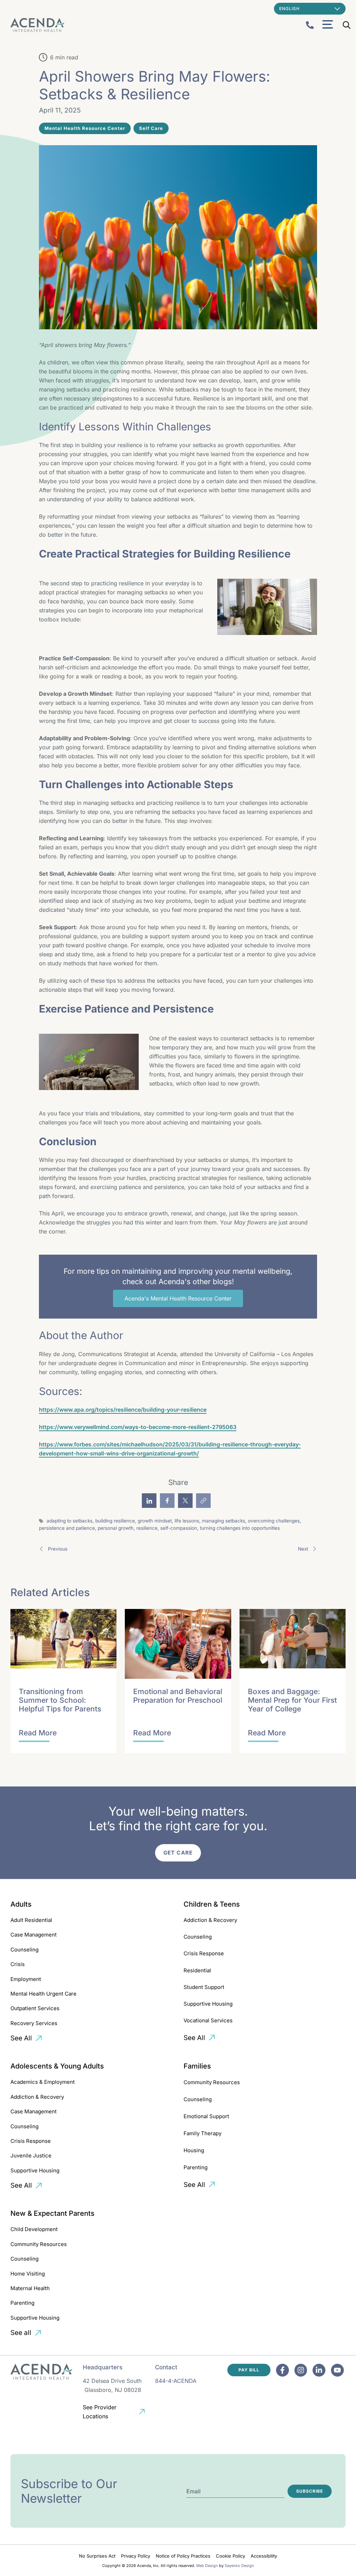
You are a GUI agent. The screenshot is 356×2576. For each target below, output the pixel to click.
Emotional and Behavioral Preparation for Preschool (178, 1696)
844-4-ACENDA (176, 2381)
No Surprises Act (97, 2556)
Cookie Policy (230, 2556)
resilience (147, 1528)
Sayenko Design (239, 2566)
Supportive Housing (208, 2004)
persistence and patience (67, 1528)
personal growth (116, 1528)
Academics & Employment (43, 2082)
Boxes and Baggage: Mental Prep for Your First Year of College (292, 1700)
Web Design (207, 2566)
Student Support (204, 1987)
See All (21, 2038)
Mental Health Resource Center (85, 128)
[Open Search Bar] (347, 25)
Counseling (25, 1950)
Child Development (34, 2229)
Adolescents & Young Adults (57, 2066)
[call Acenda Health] (310, 25)
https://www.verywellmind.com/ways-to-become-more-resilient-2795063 (138, 1427)
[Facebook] (282, 2370)
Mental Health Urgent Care (43, 1994)
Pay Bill (249, 2370)
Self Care (151, 128)
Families (197, 2066)
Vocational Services (208, 2020)
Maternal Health (30, 2288)
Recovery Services (34, 2023)
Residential (197, 1970)
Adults (21, 1904)
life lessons (187, 1521)
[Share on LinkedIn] (149, 1501)
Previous (57, 1549)
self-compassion (179, 1528)
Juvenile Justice (31, 2156)
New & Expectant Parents (52, 2213)
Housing (194, 2150)
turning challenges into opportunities (240, 1528)
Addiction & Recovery (210, 1920)
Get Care (178, 1853)
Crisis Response (204, 1953)
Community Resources (212, 2082)
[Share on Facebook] (167, 1501)
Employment (26, 1979)
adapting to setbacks (70, 1521)
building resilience (115, 1521)
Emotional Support (206, 2116)
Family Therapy (203, 2133)
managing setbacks (224, 1521)
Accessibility (264, 2556)
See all (21, 2333)
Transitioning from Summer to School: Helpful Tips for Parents (60, 1700)
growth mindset (155, 1521)
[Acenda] (37, 25)
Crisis (18, 1964)
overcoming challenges (274, 1521)
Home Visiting (28, 2274)
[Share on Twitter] (185, 1501)
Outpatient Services (35, 2008)
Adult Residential (31, 1920)
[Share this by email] (203, 1501)
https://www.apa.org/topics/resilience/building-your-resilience (123, 1410)
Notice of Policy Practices (183, 2556)
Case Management (34, 1935)
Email (193, 2491)
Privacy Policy (136, 2556)
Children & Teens (212, 1904)
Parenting (196, 2167)
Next (304, 1549)
